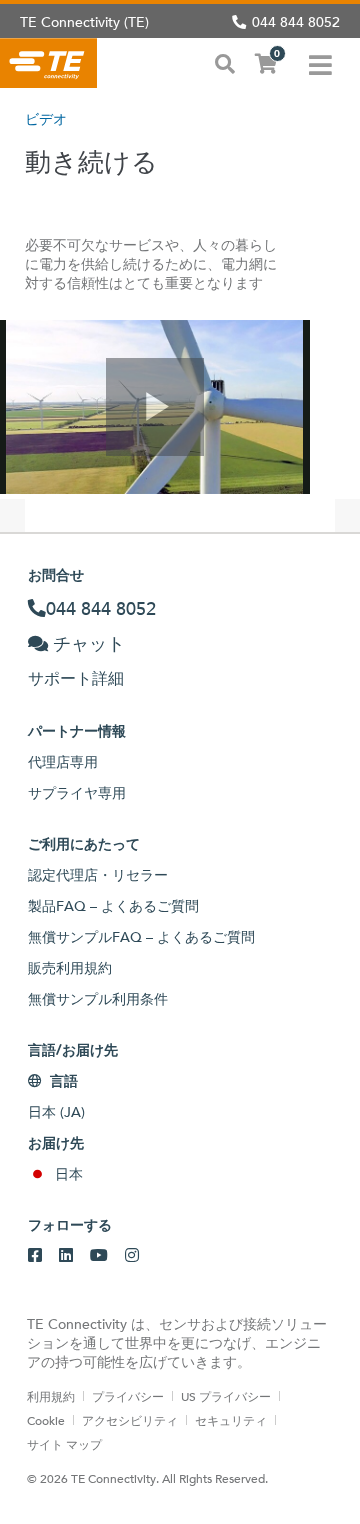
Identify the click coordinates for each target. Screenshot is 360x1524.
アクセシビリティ (130, 1420)
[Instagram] (132, 1256)
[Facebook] (35, 1256)
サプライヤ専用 (77, 793)
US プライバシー (226, 1396)
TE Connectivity (48, 63)
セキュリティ (231, 1420)
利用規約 (51, 1396)
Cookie (46, 1420)
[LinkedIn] (66, 1256)
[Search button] (225, 62)
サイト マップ (64, 1444)
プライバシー (128, 1396)
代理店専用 (63, 762)
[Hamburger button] (320, 63)
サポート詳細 (76, 678)
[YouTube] (99, 1256)
